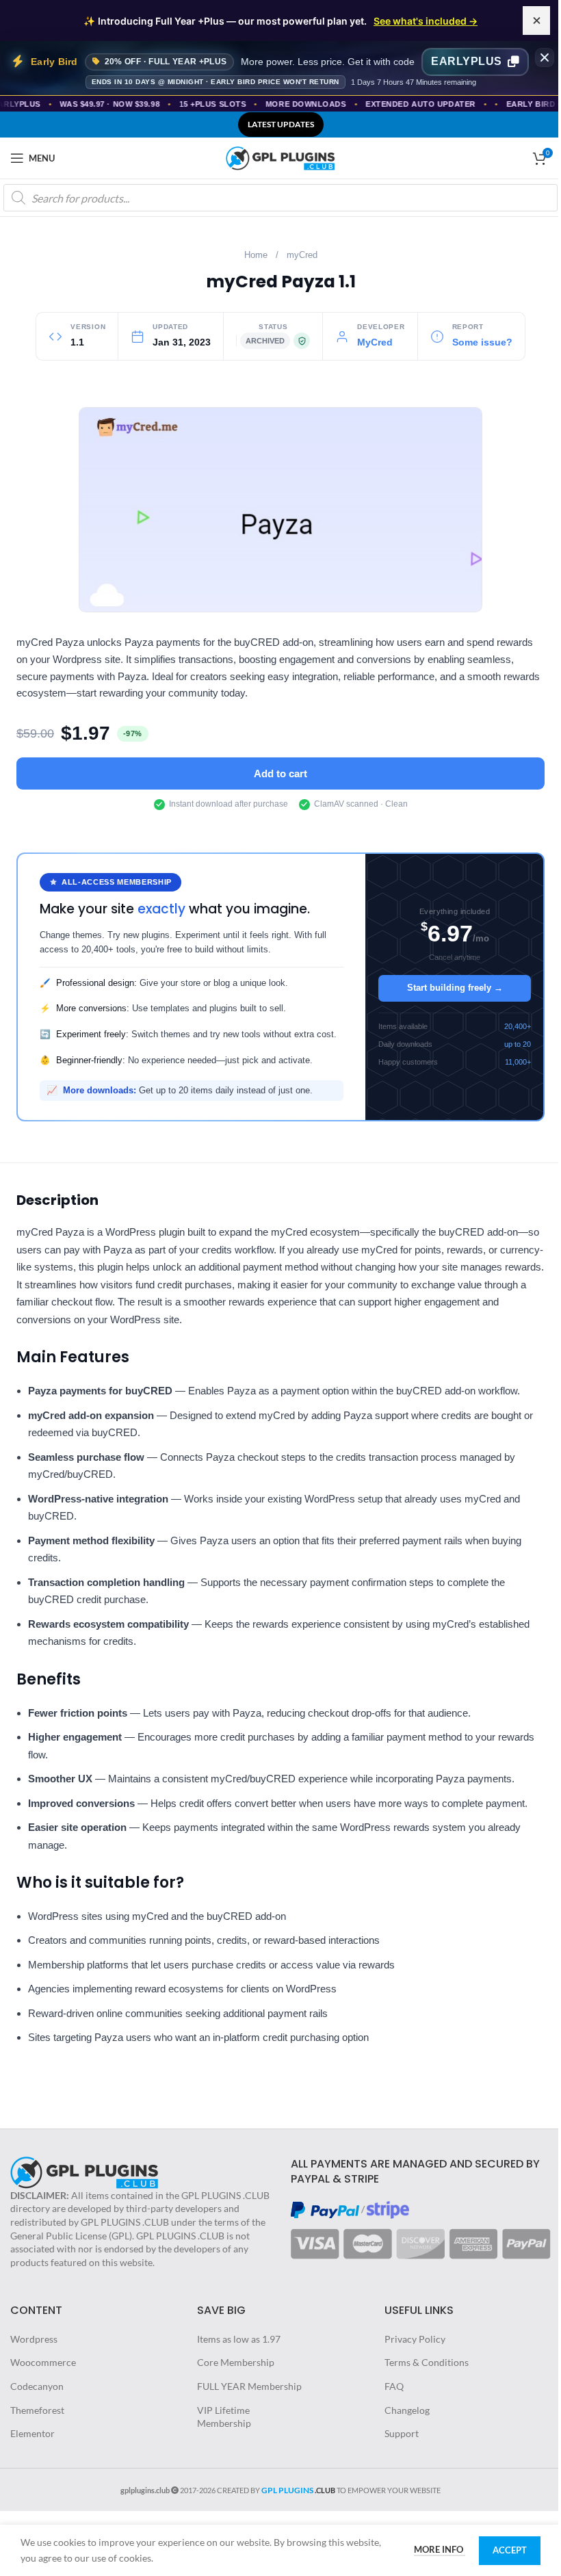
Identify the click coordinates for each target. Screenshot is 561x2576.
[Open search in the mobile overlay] (280, 198)
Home (256, 255)
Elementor (32, 2433)
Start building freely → (455, 988)
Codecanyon (37, 2386)
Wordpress (34, 2339)
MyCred (375, 342)
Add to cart (280, 773)
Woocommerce (43, 2362)
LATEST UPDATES (281, 124)
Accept (510, 2550)
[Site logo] (280, 157)
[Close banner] (545, 57)
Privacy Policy (415, 2339)
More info (440, 2549)
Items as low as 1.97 (239, 2339)
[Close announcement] (536, 21)
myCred (302, 255)
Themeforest (37, 2410)
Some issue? (482, 342)
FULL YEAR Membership (249, 2386)
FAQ (394, 2386)
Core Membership (236, 2362)
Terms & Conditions (427, 2362)
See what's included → (426, 21)
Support (402, 2433)
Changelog (407, 2410)
